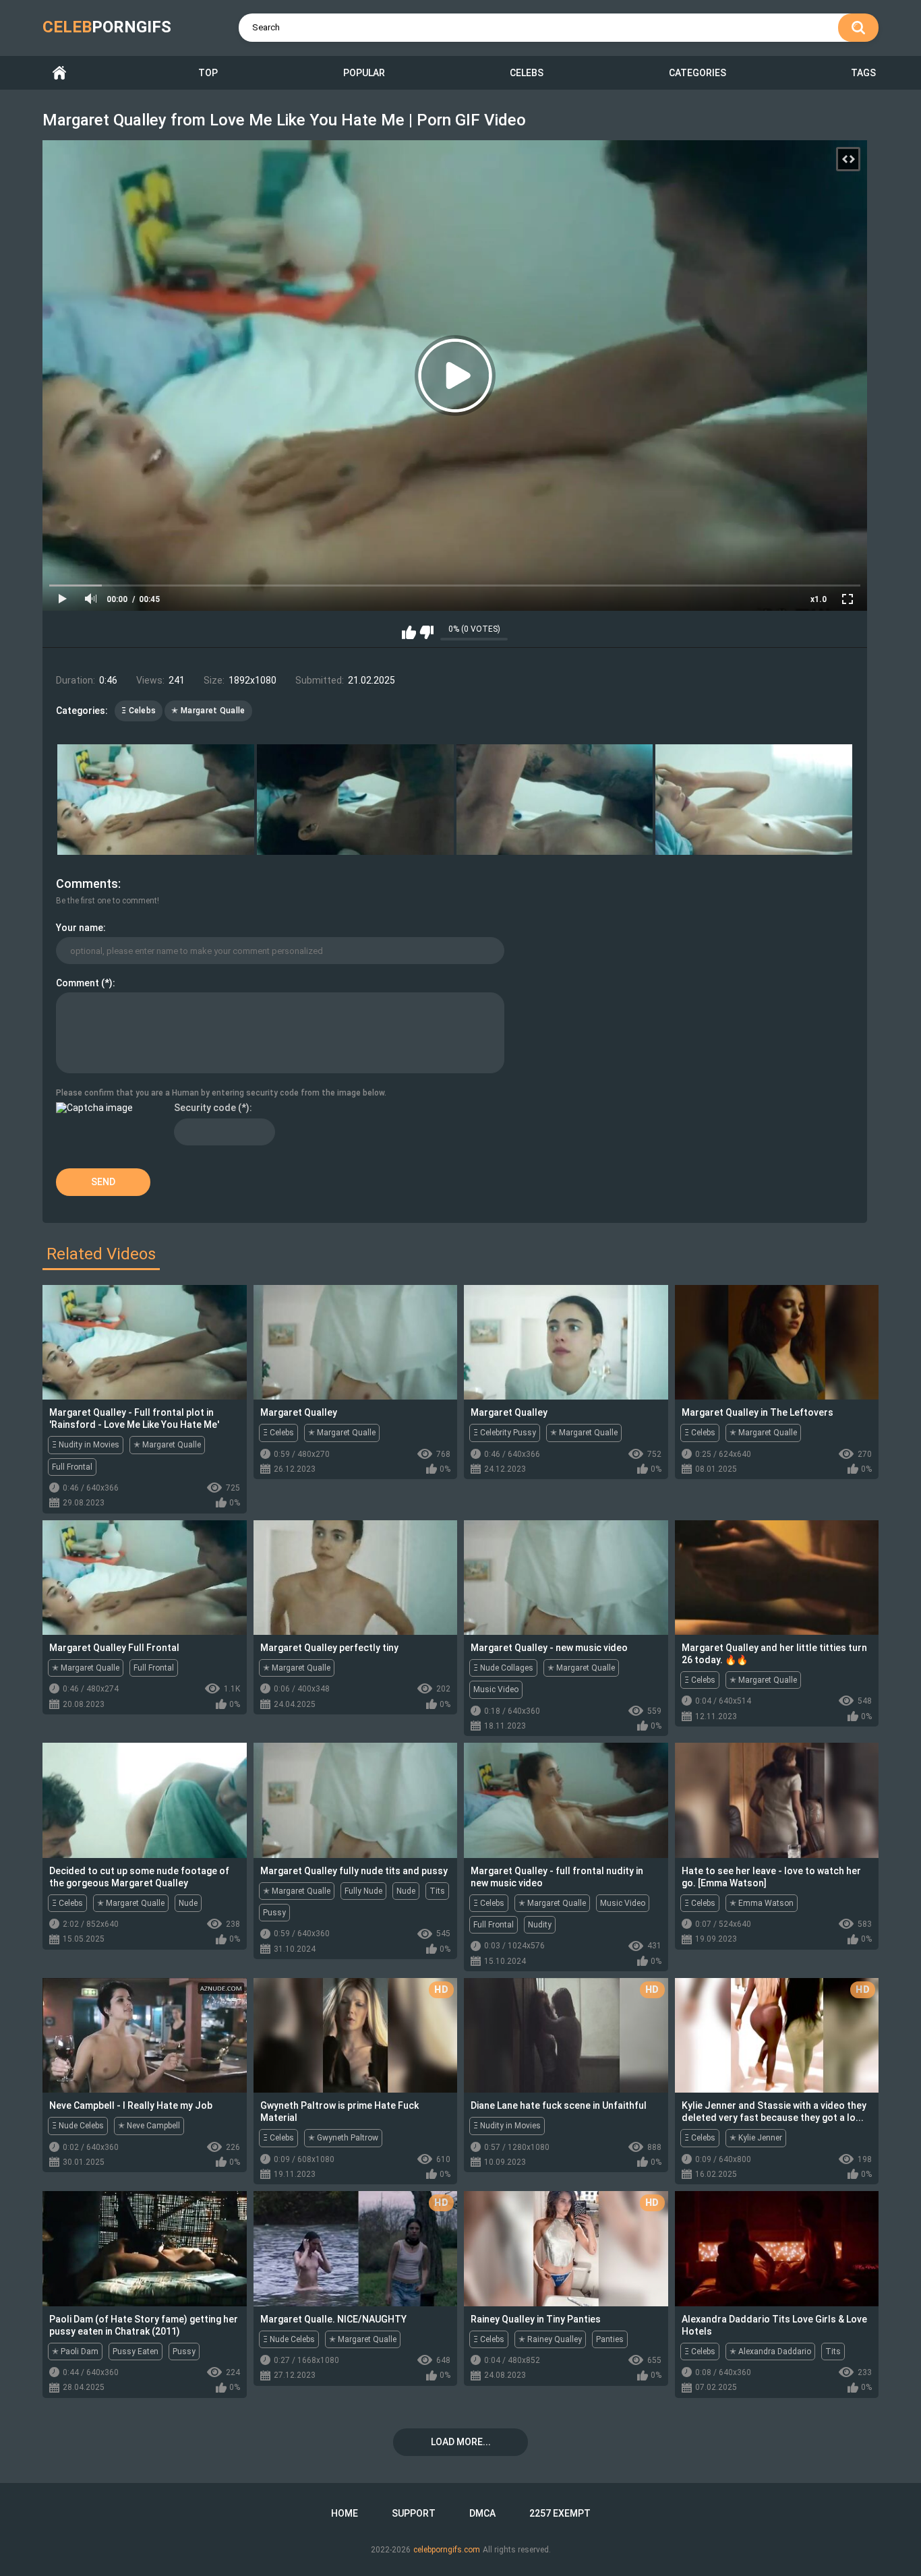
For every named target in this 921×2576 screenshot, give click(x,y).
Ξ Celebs (139, 711)
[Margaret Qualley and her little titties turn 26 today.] (777, 1578)
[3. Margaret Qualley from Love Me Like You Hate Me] (555, 800)
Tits (437, 1891)
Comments (87, 883)
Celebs (527, 73)
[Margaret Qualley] (356, 1342)
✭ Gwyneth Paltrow (343, 2138)
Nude (188, 1903)
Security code (205, 1108)
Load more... (461, 2442)
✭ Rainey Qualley (550, 2339)
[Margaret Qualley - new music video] (566, 1578)
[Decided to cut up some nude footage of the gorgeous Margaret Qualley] (145, 1800)
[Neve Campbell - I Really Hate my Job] (145, 2035)
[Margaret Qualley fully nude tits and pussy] (356, 1800)
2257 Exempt (560, 2513)
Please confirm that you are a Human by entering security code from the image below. (221, 1093)
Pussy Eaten (136, 2352)
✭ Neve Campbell (149, 2126)
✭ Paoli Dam (75, 2352)
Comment (78, 983)
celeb (107, 27)
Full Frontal (72, 1467)
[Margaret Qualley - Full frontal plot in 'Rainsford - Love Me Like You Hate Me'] (145, 1342)
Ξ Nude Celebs (78, 2126)
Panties (610, 2339)
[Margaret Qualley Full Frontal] (145, 1578)
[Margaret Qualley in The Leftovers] (777, 1342)
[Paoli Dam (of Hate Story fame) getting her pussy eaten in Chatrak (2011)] (145, 2248)
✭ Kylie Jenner (756, 2138)
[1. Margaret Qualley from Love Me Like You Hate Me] (156, 800)
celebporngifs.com (447, 2550)
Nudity (540, 1925)
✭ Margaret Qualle (208, 711)
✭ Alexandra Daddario (770, 2352)
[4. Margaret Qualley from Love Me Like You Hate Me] (754, 800)
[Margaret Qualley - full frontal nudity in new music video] (566, 1800)
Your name (80, 928)
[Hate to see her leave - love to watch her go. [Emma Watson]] (777, 1800)
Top (208, 73)
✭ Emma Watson (762, 1903)
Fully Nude (363, 1891)
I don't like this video (426, 632)
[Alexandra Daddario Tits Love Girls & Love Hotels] (777, 2248)
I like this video (409, 632)
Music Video (496, 1689)
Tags (863, 73)
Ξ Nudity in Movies (86, 1445)
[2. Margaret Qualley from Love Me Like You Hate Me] (355, 800)
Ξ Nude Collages (503, 1668)
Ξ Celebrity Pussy (505, 1433)
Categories (697, 73)
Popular (364, 73)
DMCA (482, 2513)
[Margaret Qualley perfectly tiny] (356, 1578)
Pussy (274, 1913)
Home (59, 73)
